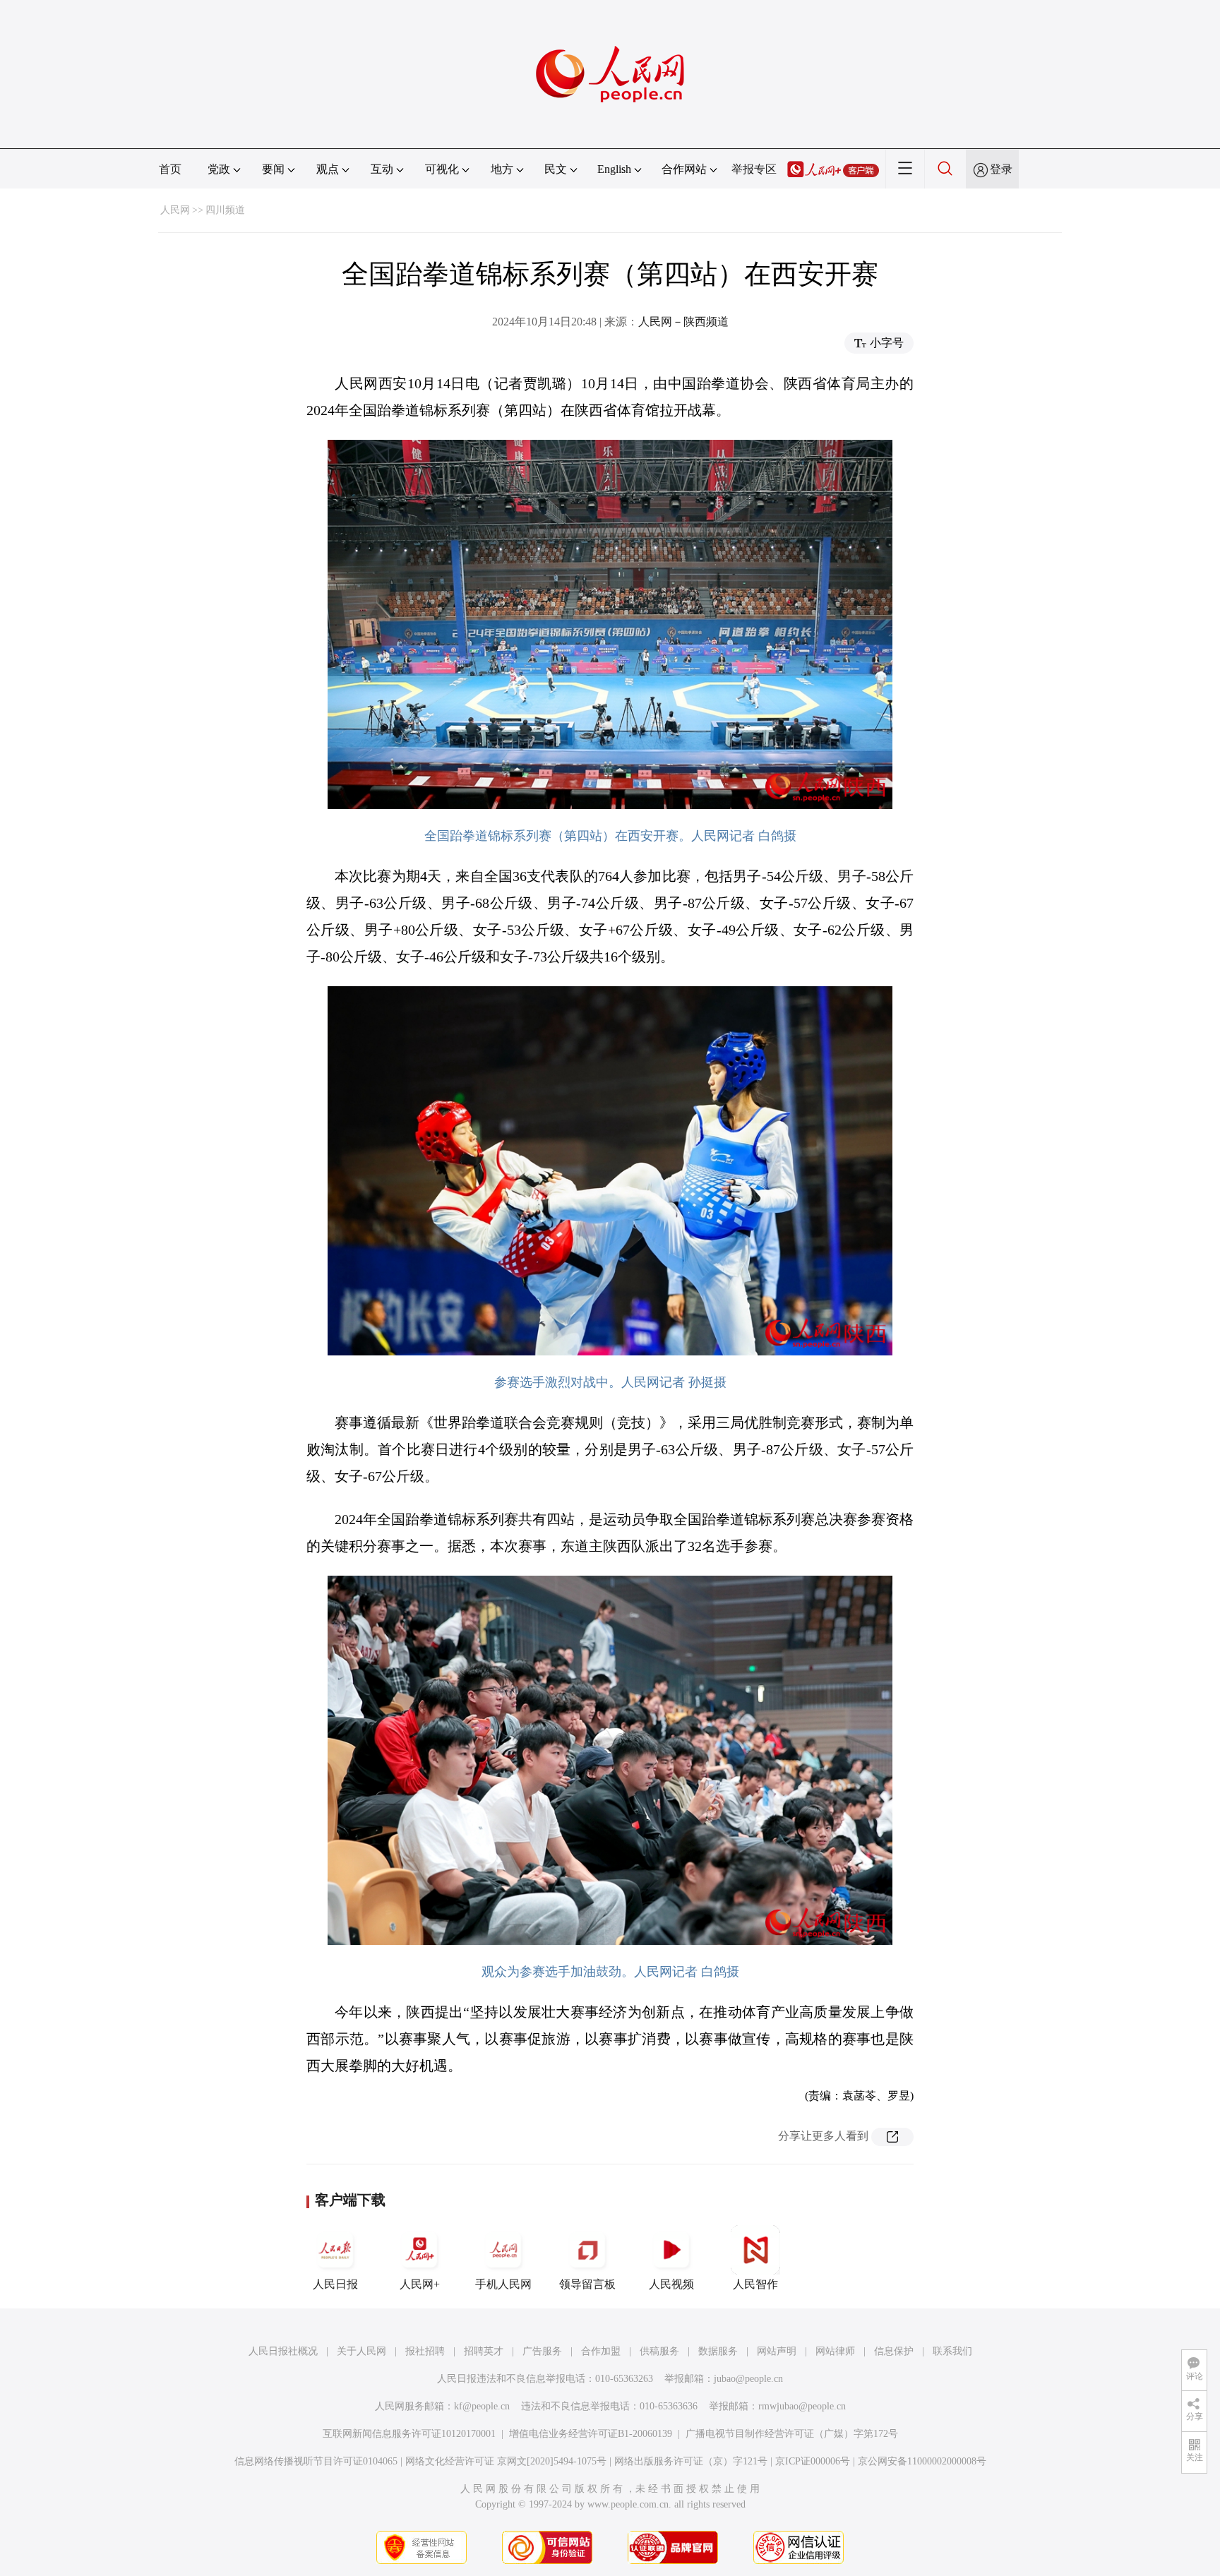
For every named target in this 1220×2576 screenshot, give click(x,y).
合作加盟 (601, 2351)
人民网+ (420, 2284)
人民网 (175, 210)
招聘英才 (484, 2351)
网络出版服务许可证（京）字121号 (691, 2461)
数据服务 (718, 2351)
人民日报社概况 (283, 2351)
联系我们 (952, 2351)
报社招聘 (425, 2351)
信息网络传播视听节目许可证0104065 (316, 2461)
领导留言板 (587, 2284)
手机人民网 (503, 2284)
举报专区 (754, 169)
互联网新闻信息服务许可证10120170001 (409, 2434)
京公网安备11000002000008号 (922, 2461)
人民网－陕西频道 (683, 322)
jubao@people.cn (748, 2379)
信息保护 (894, 2351)
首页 (170, 169)
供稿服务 (659, 2351)
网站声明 (777, 2351)
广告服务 (542, 2351)
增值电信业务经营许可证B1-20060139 (591, 2434)
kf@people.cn (482, 2406)
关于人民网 (361, 2351)
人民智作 (755, 2284)
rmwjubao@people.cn (802, 2406)
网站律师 (835, 2351)
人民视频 (671, 2284)
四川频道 (225, 210)
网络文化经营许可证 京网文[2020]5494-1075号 (506, 2461)
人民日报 (335, 2284)
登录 (1001, 169)
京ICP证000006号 (813, 2461)
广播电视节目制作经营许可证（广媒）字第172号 (792, 2434)
